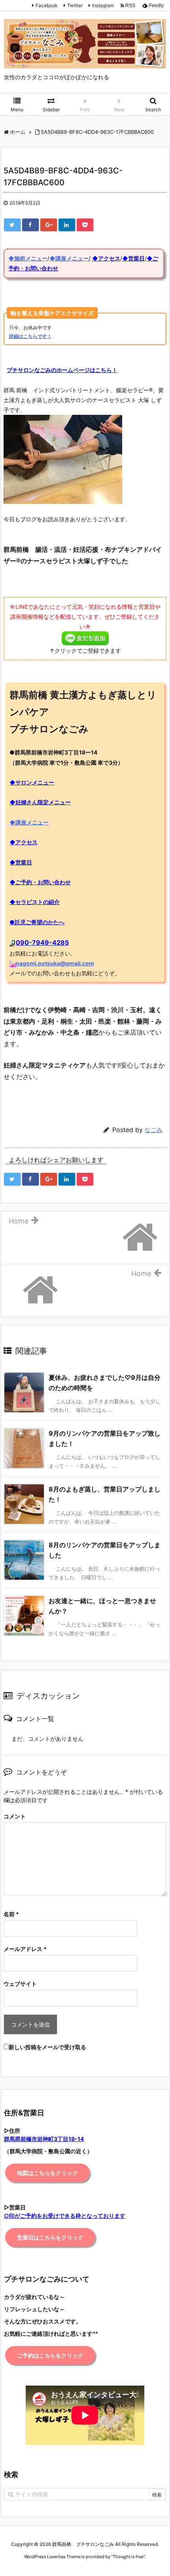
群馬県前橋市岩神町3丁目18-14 (44, 2139)
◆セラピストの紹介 (35, 902)
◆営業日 (133, 258)
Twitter (75, 5)
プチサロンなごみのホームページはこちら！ (62, 370)
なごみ (154, 1130)
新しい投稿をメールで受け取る (47, 2047)
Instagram (103, 5)
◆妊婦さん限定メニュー (40, 802)
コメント (15, 1816)
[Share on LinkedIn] (67, 225)
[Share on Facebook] (30, 225)
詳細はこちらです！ (30, 336)
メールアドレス (25, 1949)
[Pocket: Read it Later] (85, 225)
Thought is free (128, 2557)
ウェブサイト (20, 1984)
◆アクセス (106, 258)
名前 (11, 1914)
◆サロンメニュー (32, 782)
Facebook (47, 5)
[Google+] (49, 225)
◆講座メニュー (29, 822)
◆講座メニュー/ (70, 258)
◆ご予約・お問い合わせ (40, 882)
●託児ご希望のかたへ (37, 922)
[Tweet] (12, 225)
